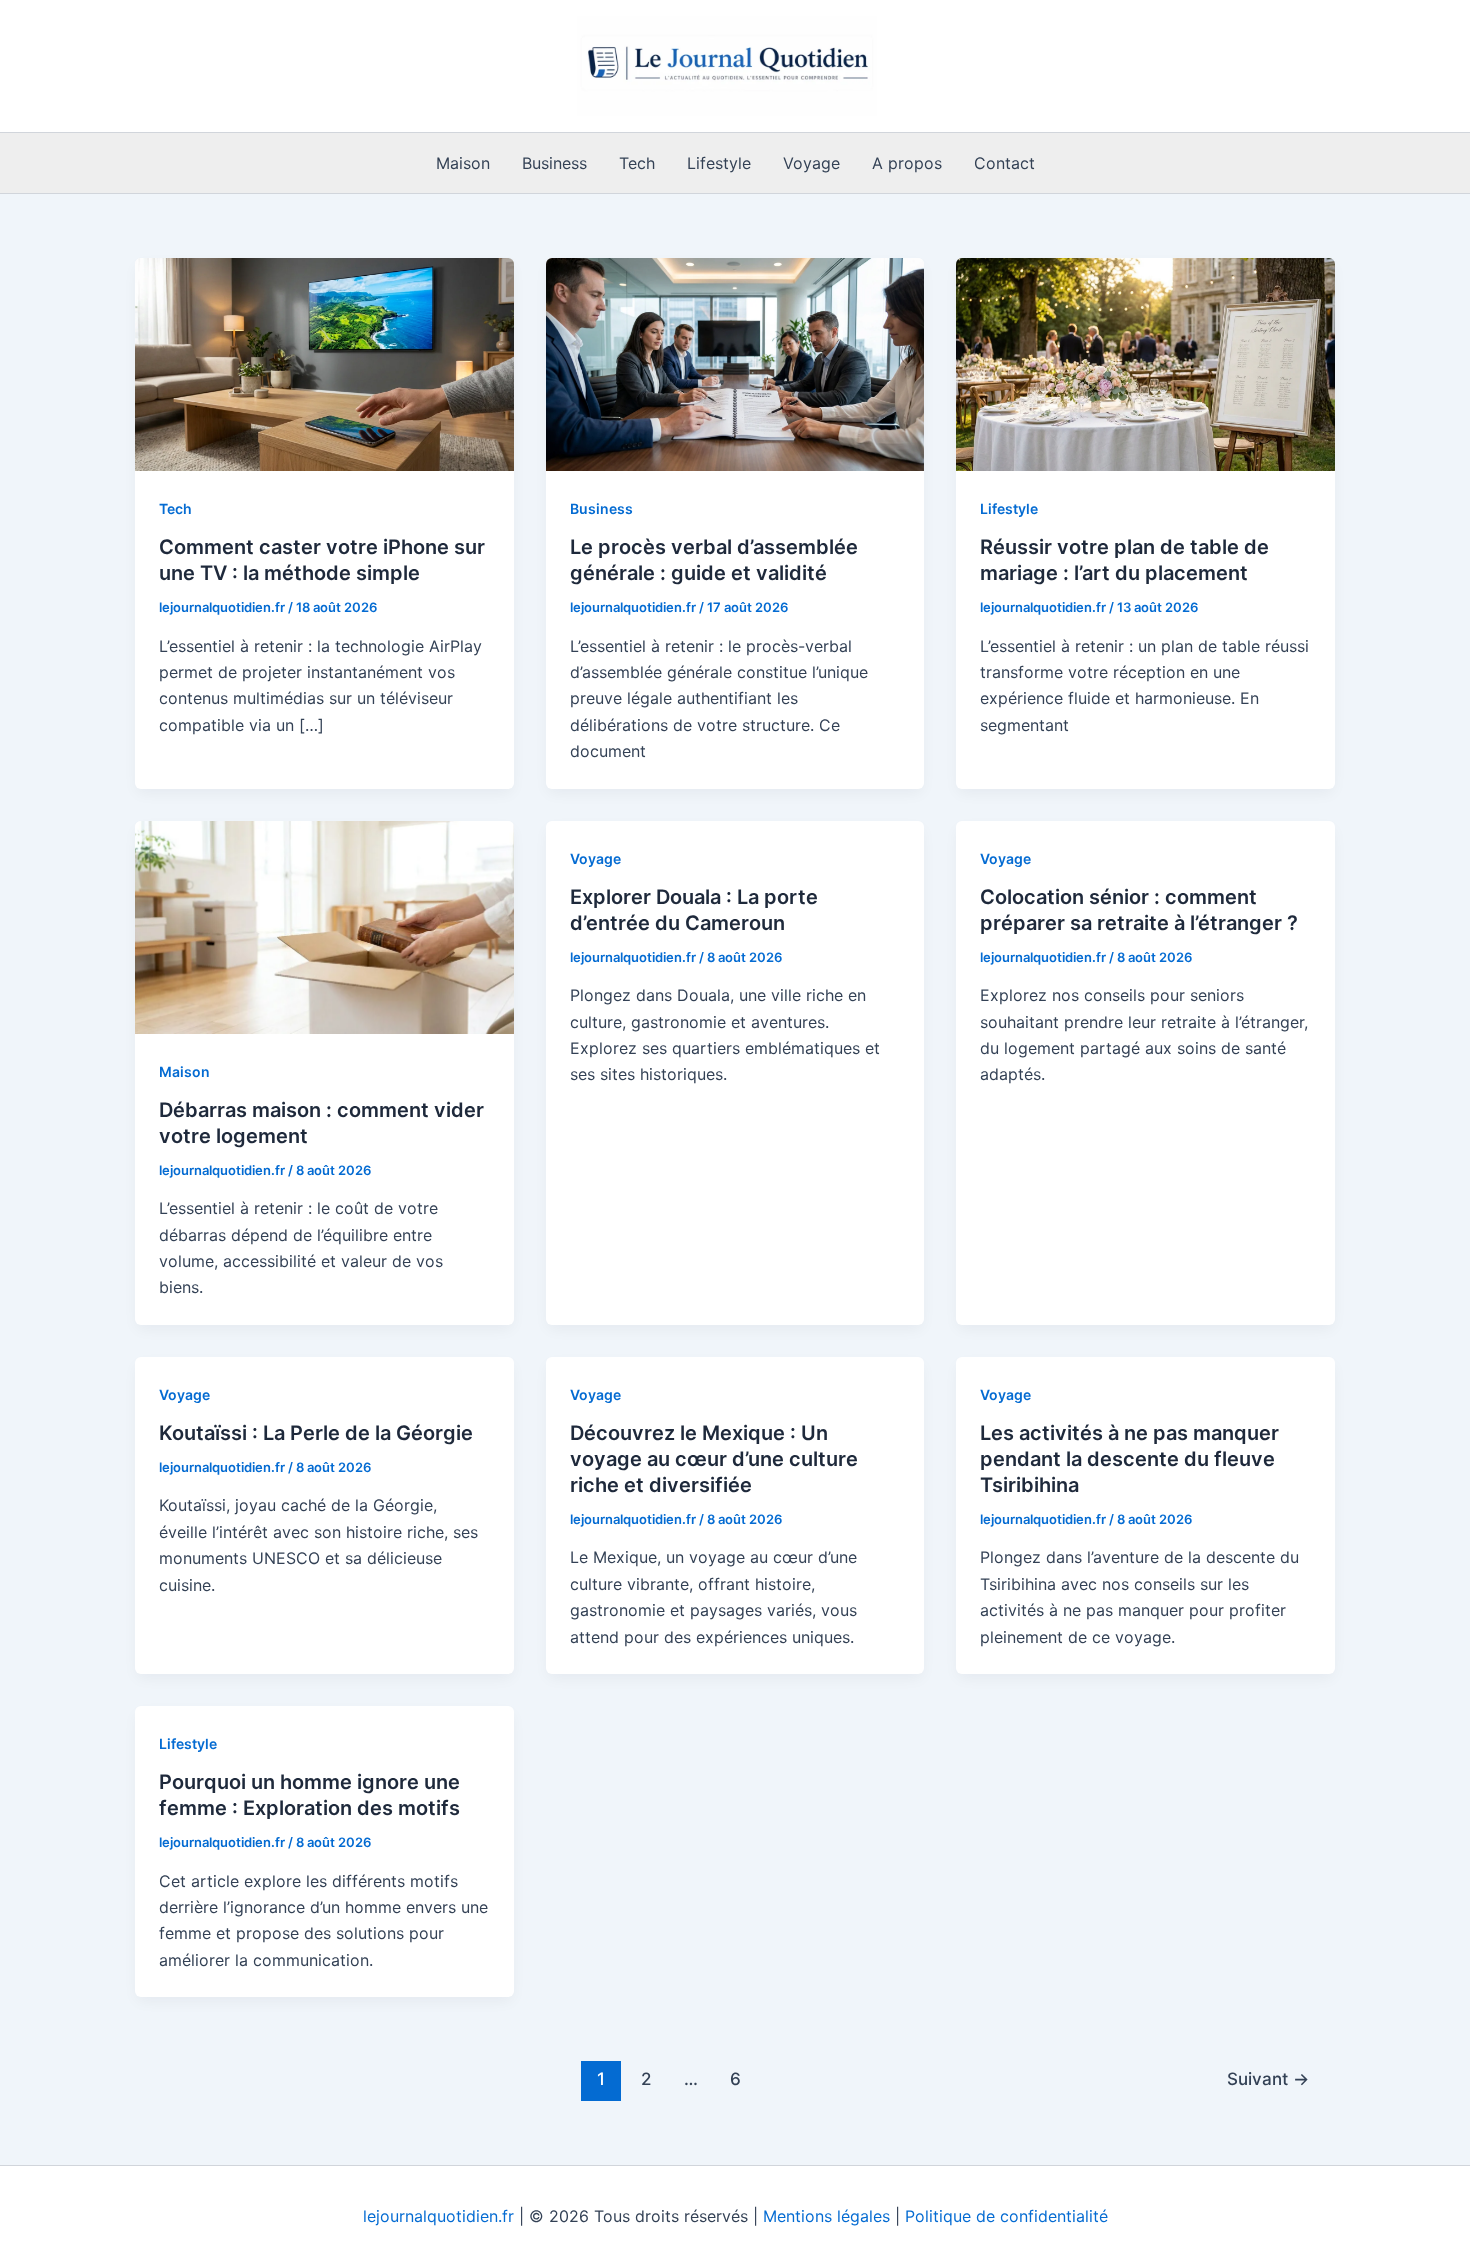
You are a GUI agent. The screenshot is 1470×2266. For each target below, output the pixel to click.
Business (554, 163)
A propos (907, 163)
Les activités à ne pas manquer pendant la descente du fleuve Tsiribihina (1129, 1459)
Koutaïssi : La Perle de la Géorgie (316, 1433)
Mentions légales (826, 2216)
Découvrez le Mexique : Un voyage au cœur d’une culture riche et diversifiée (714, 1459)
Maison (463, 163)
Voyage (811, 163)
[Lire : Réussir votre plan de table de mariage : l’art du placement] (1145, 363)
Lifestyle (719, 163)
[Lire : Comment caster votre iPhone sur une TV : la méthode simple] (324, 363)
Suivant (1268, 2078)
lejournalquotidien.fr (438, 2216)
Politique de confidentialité (1006, 2216)
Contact (1004, 163)
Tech (637, 163)
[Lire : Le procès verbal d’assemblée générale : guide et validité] (735, 363)
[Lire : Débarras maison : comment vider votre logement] (324, 925)
